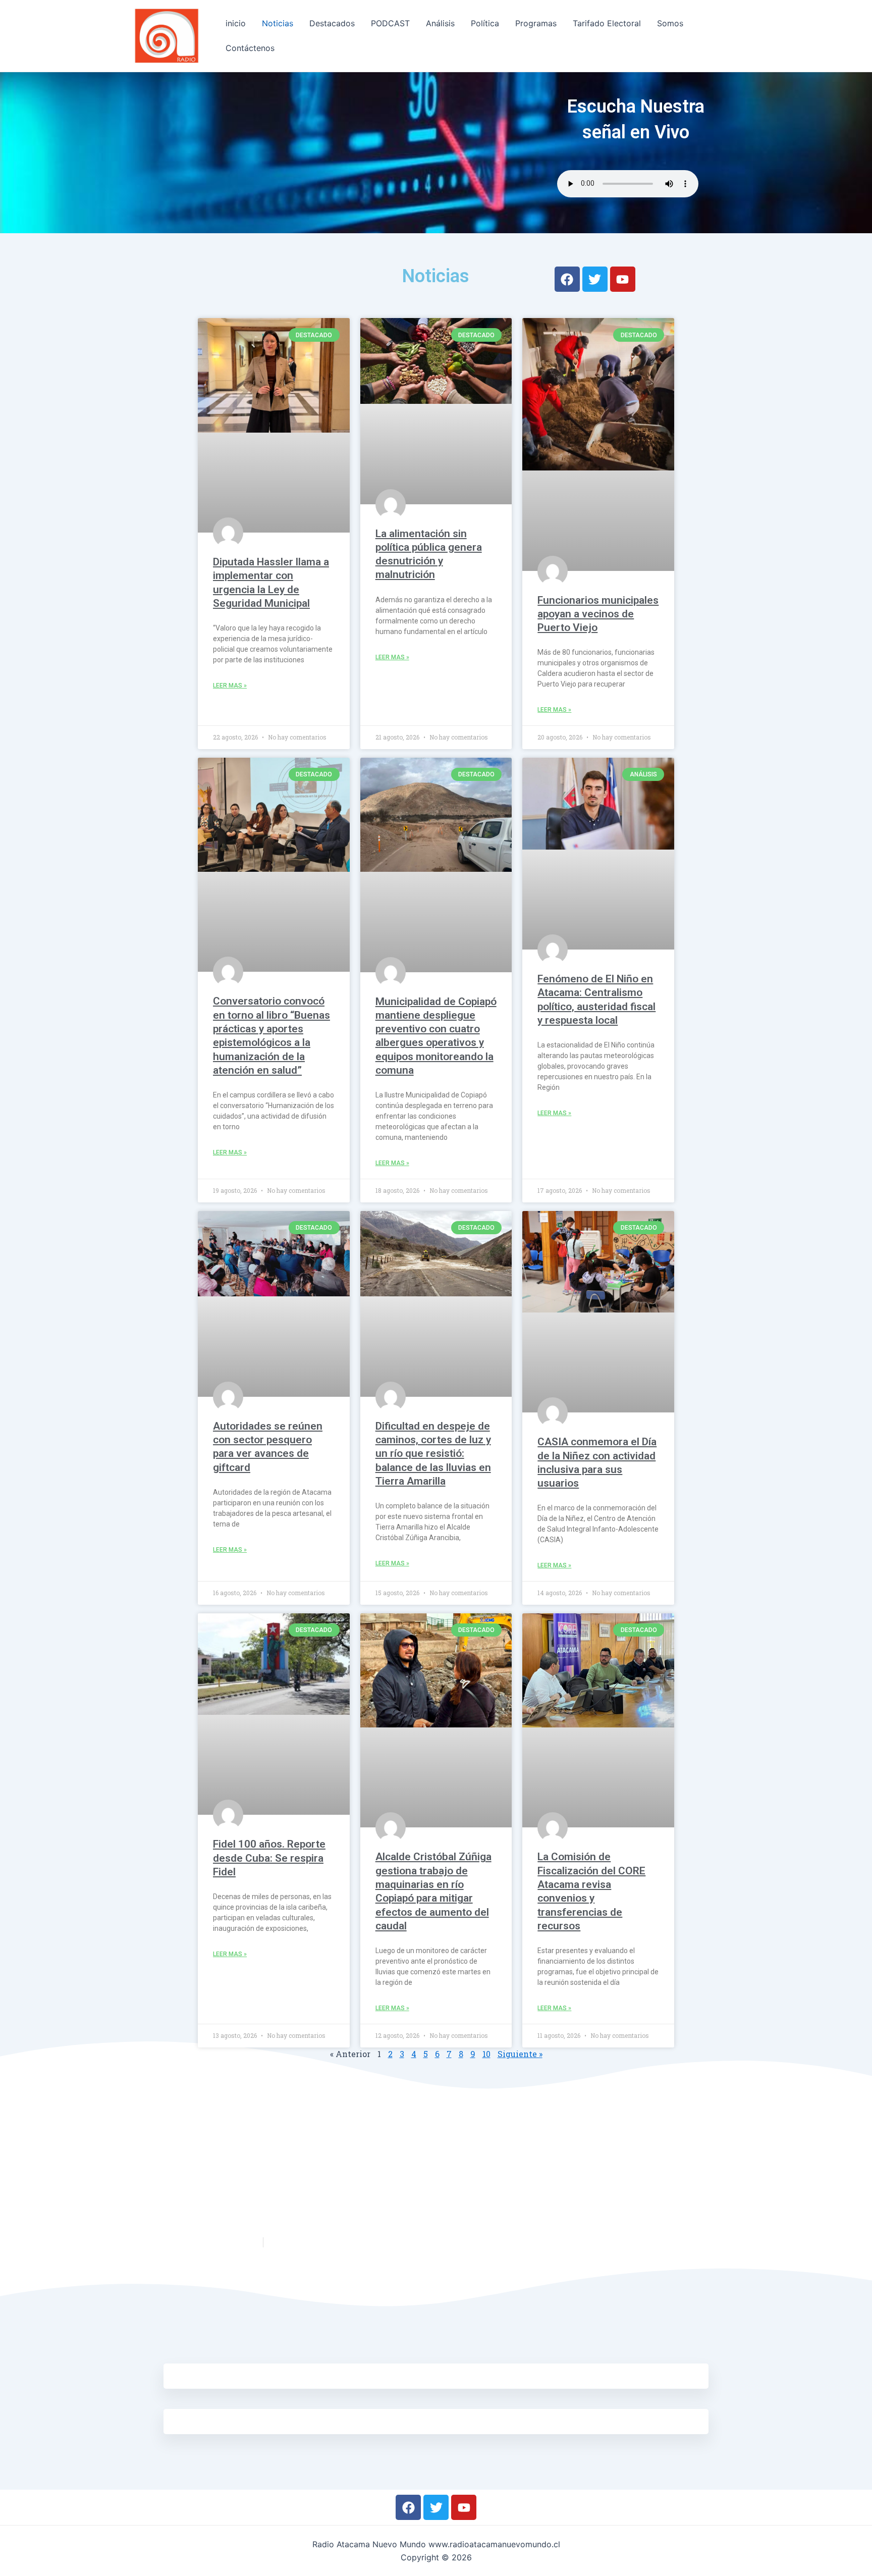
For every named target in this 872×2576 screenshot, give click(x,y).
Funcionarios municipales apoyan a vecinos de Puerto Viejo (598, 614)
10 (486, 2054)
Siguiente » (520, 2054)
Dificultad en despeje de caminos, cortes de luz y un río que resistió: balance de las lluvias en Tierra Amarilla (433, 1454)
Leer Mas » (230, 686)
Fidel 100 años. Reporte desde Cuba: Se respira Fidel (269, 1858)
